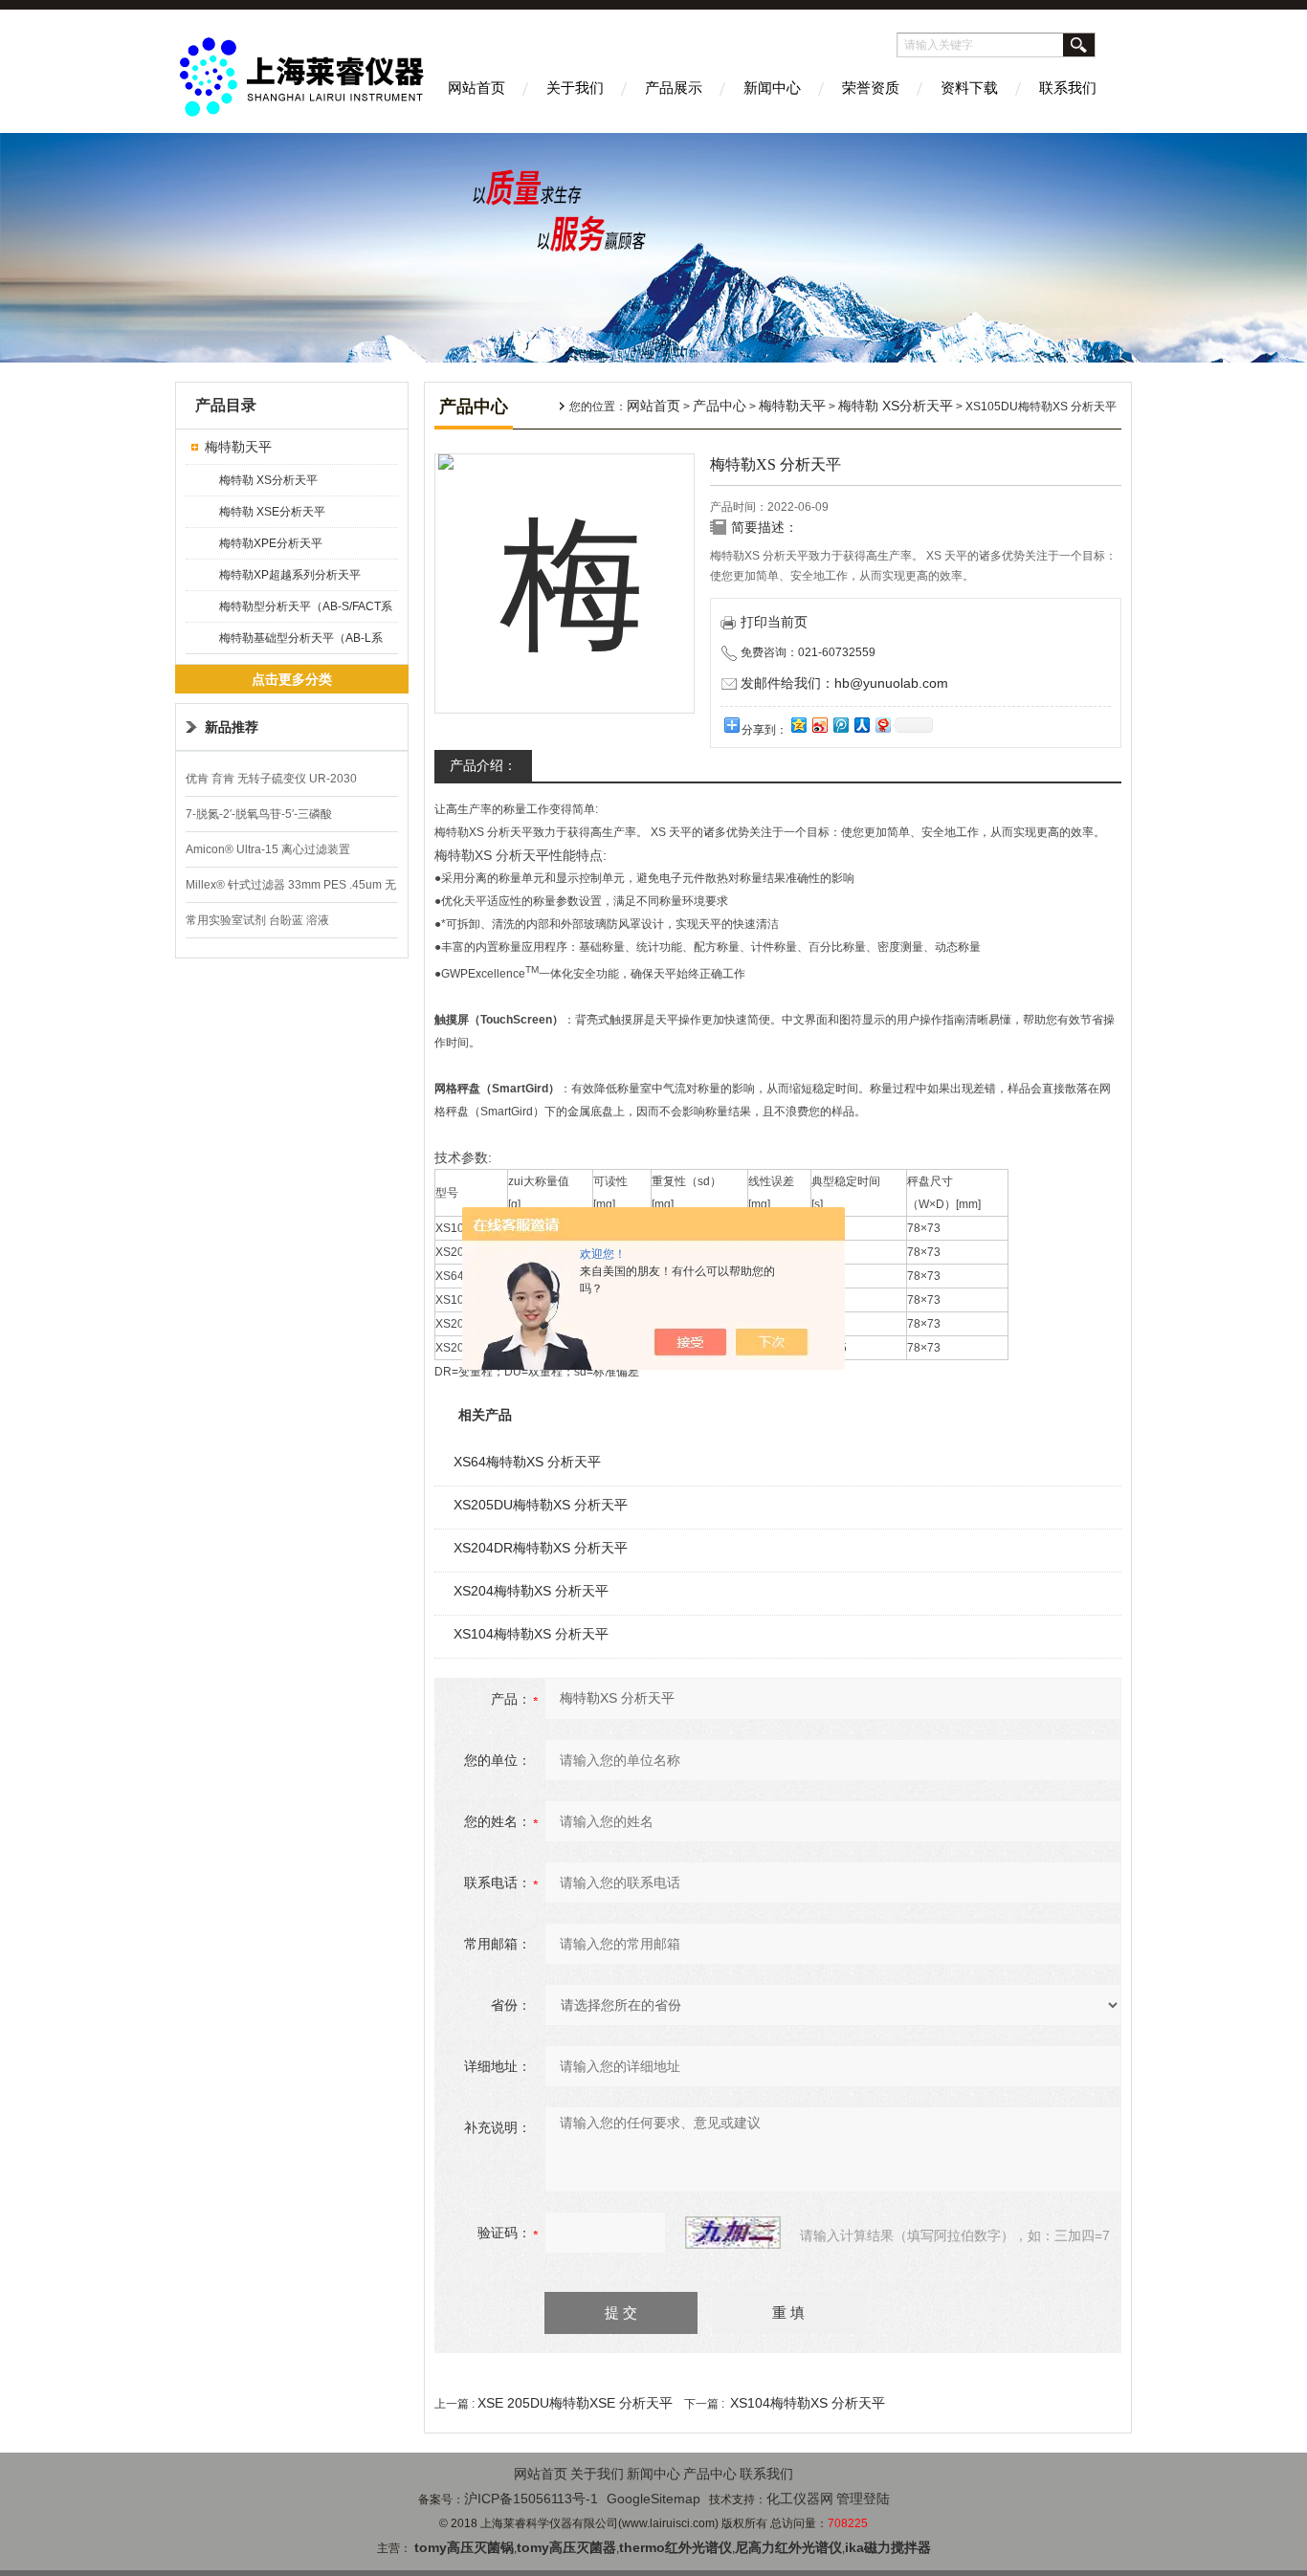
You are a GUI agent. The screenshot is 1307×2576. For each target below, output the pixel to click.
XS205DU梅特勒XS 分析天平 (541, 1505)
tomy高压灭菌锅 (464, 2547)
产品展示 (674, 88)
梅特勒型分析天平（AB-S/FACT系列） (306, 611)
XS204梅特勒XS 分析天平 (531, 1591)
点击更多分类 (292, 679)
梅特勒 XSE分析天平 (272, 512)
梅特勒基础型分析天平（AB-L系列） (301, 642)
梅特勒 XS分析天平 (268, 480)
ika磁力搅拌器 (888, 2547)
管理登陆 (863, 2499)
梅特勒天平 (238, 447)
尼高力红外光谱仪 (788, 2547)
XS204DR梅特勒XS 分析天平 (541, 1548)
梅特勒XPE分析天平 (271, 543)
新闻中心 (772, 88)
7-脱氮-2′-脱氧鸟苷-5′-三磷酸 (259, 814)
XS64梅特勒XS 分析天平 (527, 1462)
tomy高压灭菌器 (566, 2547)
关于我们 (575, 88)
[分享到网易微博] (882, 725)
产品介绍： (483, 765)
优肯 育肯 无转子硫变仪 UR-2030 (271, 779)
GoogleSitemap (653, 2499)
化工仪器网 (800, 2499)
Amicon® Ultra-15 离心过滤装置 (268, 849)
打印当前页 (774, 622)
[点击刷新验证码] (733, 2233)
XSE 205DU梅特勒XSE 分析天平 (575, 2403)
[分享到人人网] (861, 725)
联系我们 (1068, 88)
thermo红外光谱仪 (676, 2547)
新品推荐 (232, 727)
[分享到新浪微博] (819, 725)
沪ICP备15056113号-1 (531, 2499)
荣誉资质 (871, 88)
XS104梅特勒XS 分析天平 (531, 1634)
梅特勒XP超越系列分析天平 (290, 575)
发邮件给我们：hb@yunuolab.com (844, 683)
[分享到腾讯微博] (840, 725)
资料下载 (969, 88)
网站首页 (476, 88)
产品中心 (720, 406)
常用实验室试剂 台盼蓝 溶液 (257, 920)
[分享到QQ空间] (798, 725)
